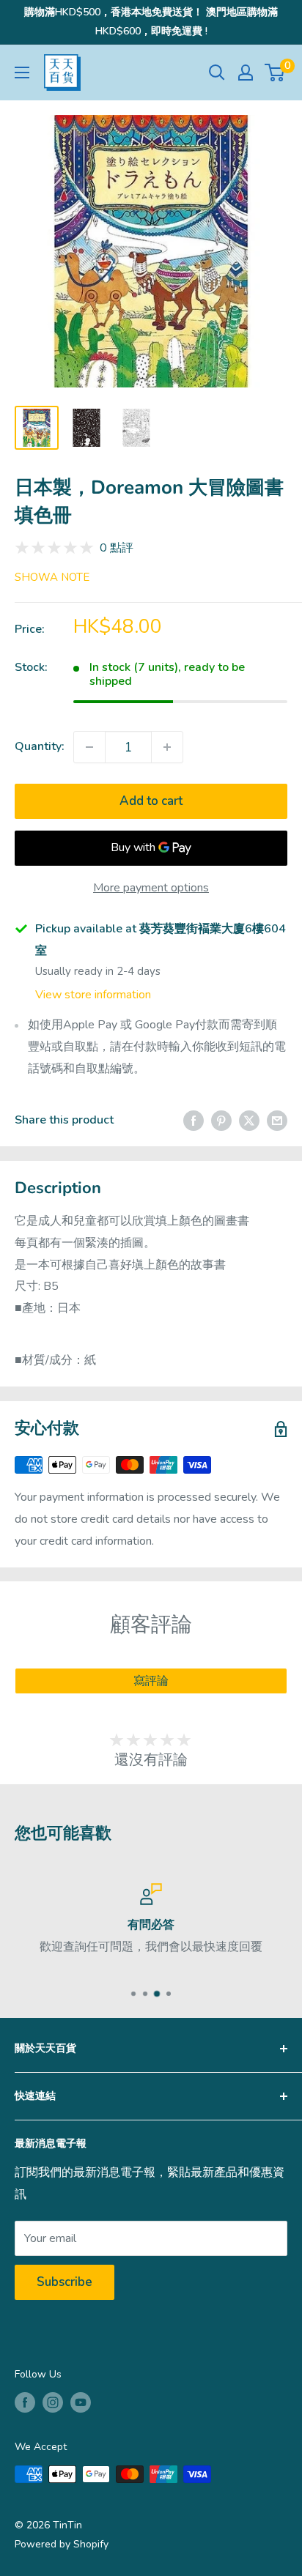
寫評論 (151, 1681)
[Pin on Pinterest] (221, 1121)
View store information (93, 995)
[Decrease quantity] (89, 747)
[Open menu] (22, 73)
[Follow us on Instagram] (53, 2402)
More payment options (151, 888)
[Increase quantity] (167, 747)
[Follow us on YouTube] (81, 2402)
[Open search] (217, 73)
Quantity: (40, 746)
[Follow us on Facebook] (25, 2402)
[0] (275, 73)
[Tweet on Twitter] (249, 1121)
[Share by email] (277, 1121)
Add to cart (151, 801)
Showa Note (52, 577)
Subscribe (65, 2282)
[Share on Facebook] (194, 1121)
